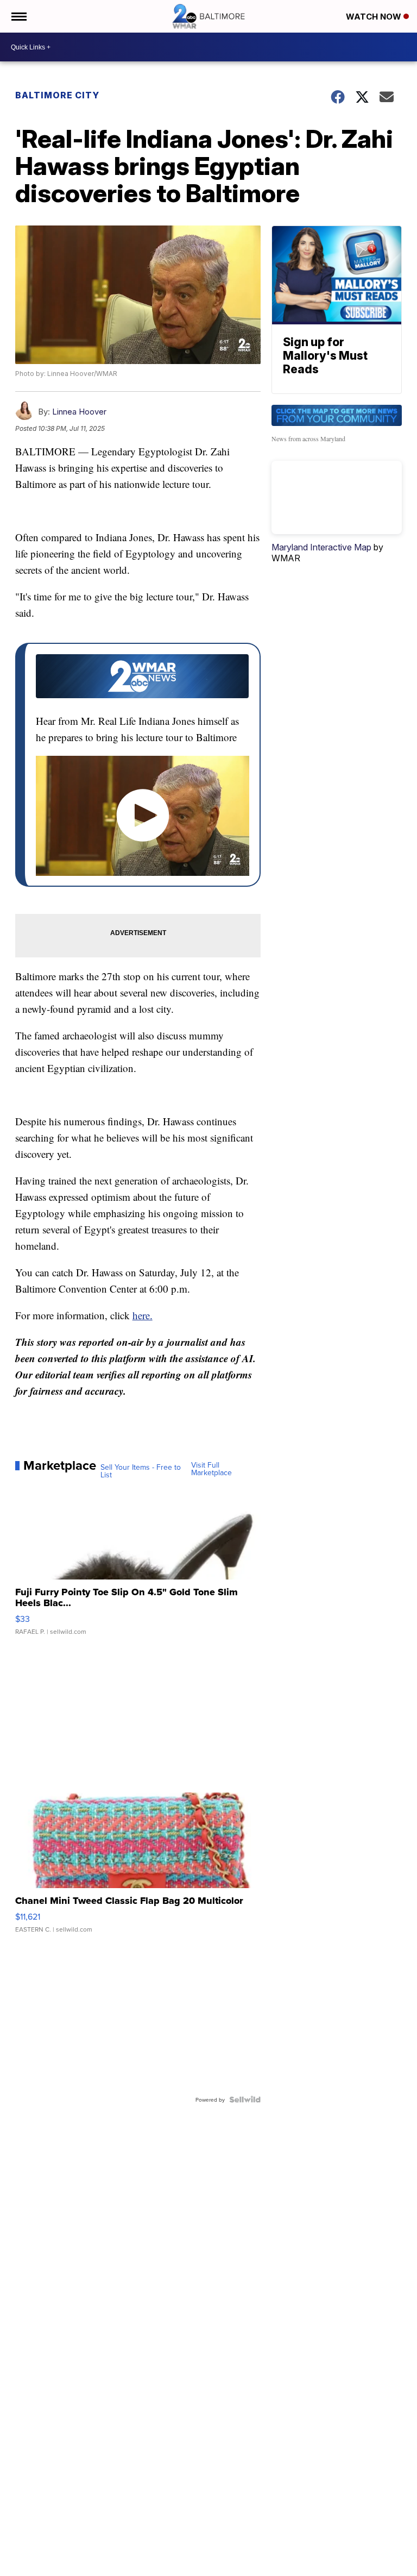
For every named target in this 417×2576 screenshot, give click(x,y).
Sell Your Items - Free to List (141, 1471)
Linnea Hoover (79, 412)
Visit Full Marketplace (211, 1469)
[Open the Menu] (18, 16)
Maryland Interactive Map (321, 547)
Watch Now (375, 17)
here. (143, 1315)
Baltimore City (57, 95)
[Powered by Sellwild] (245, 2099)
